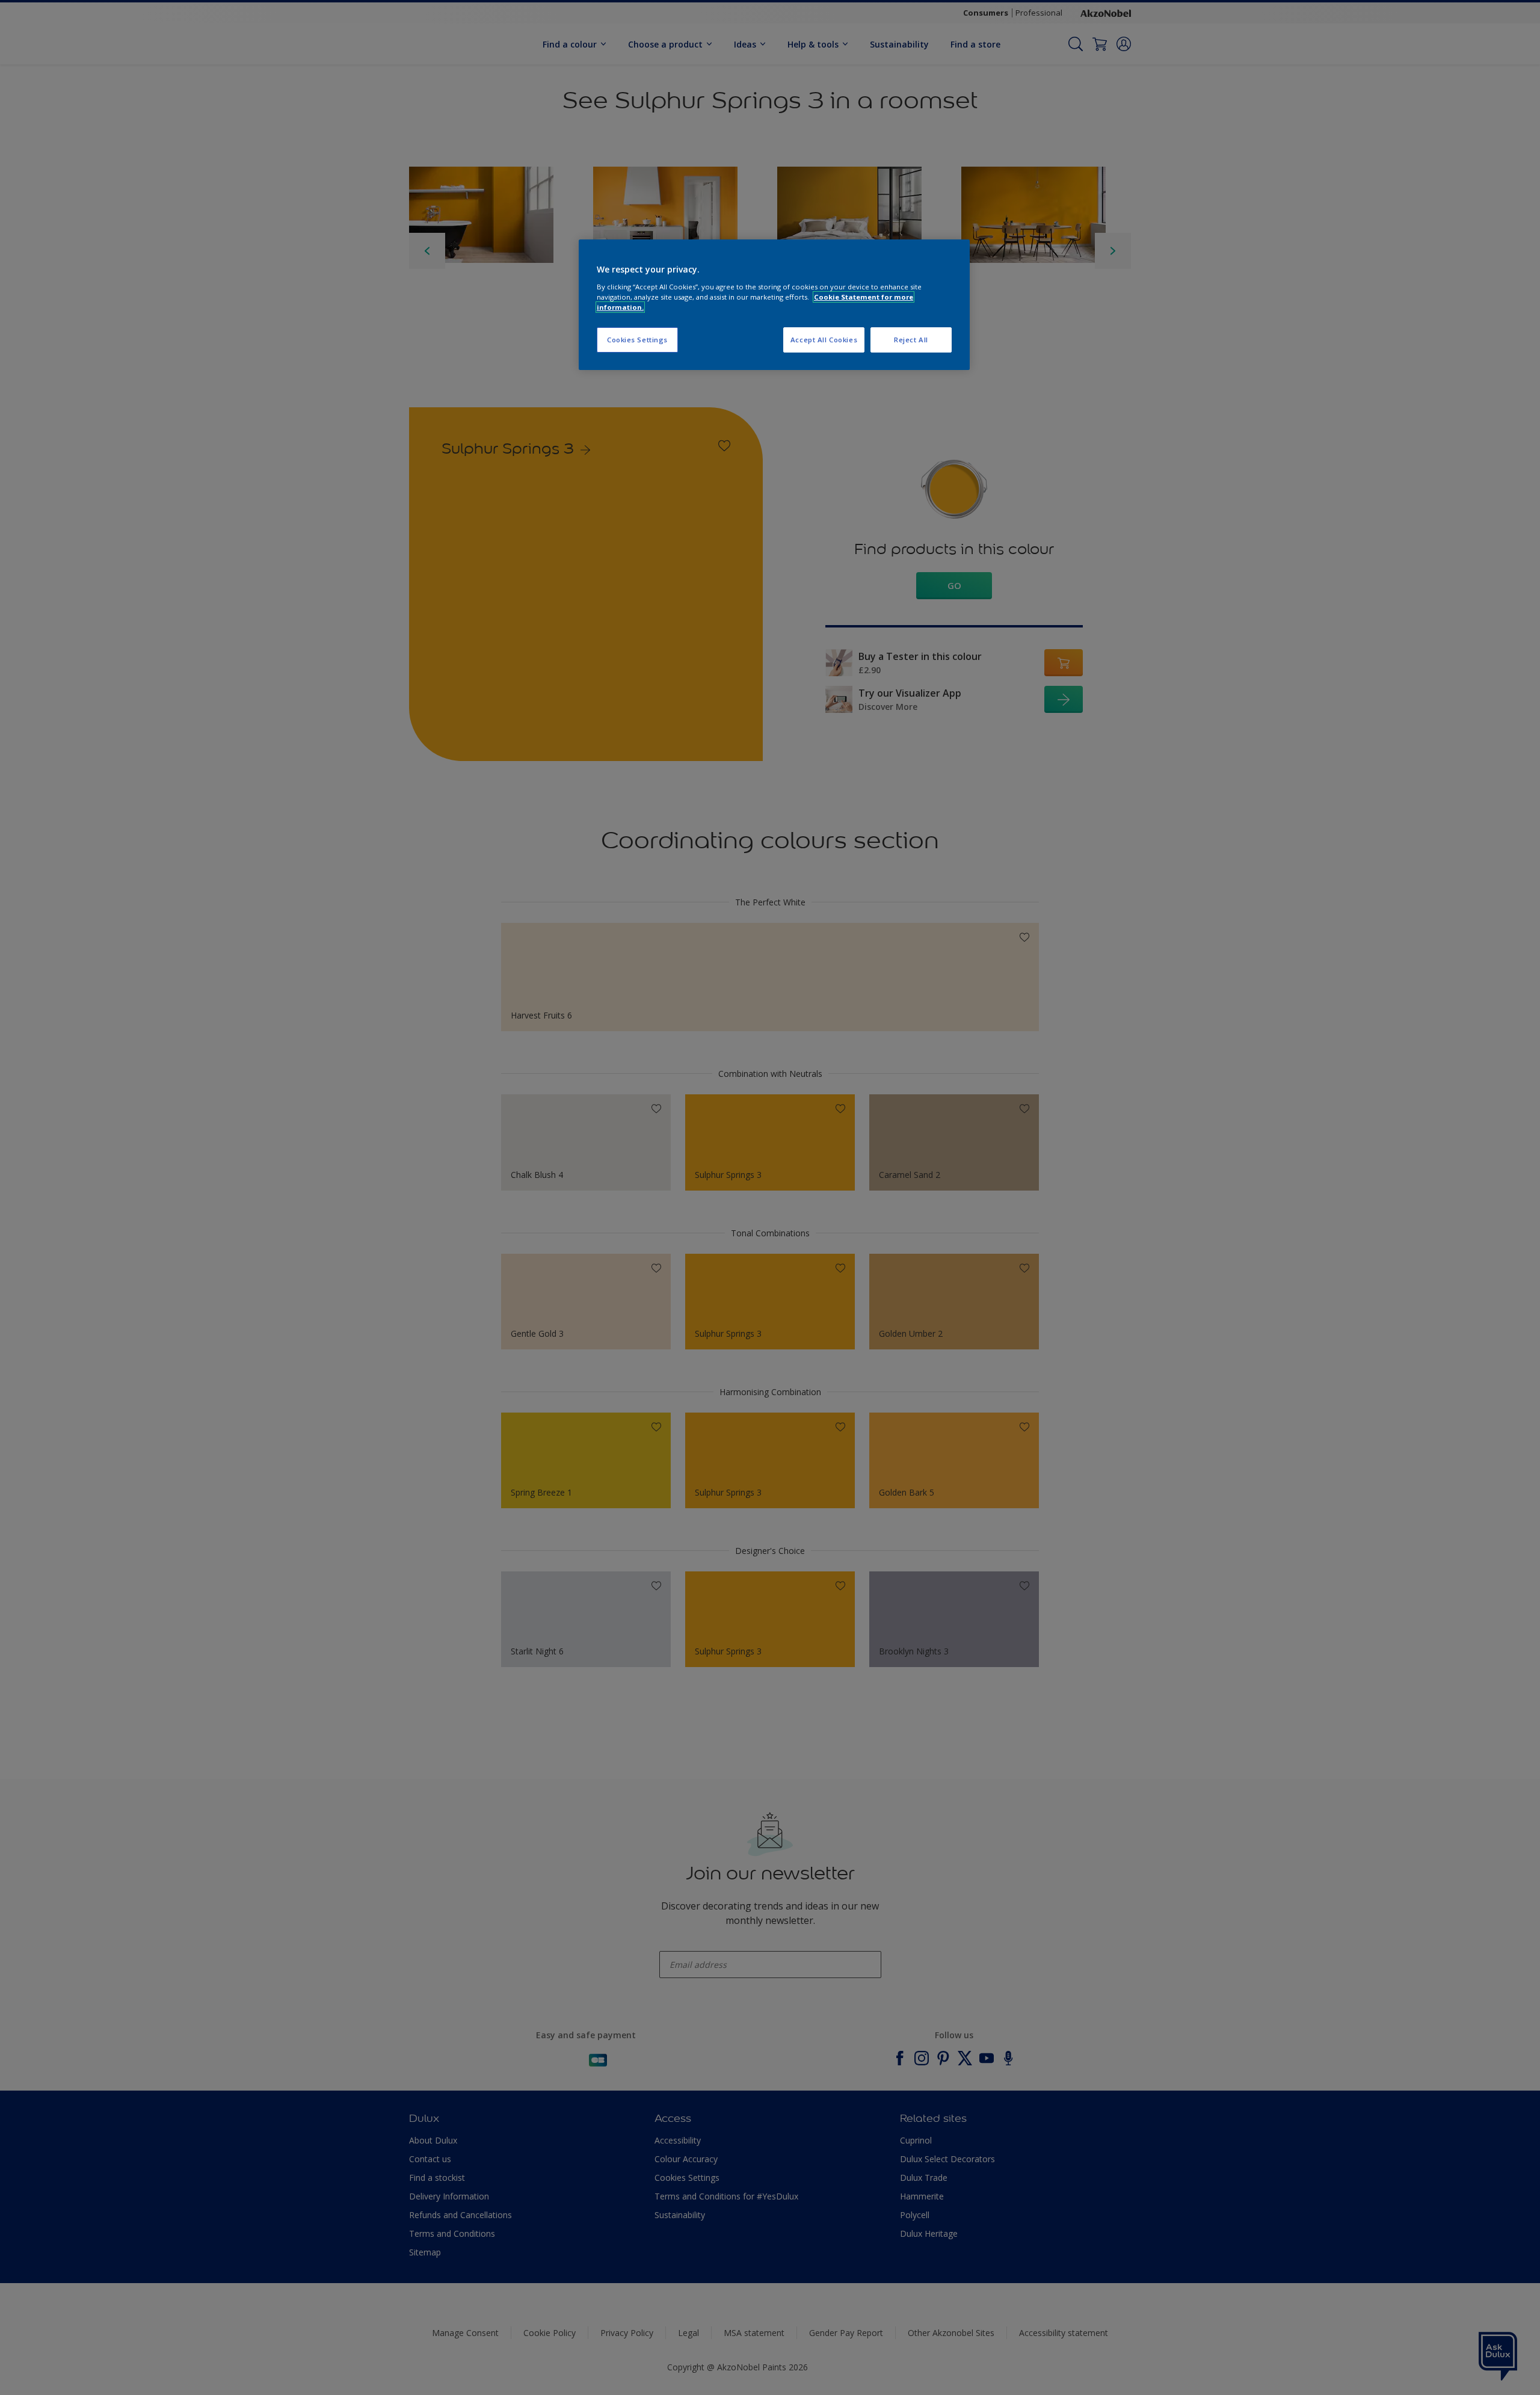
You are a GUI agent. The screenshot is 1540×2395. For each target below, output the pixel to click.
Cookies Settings (637, 340)
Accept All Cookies (824, 340)
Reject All (911, 340)
